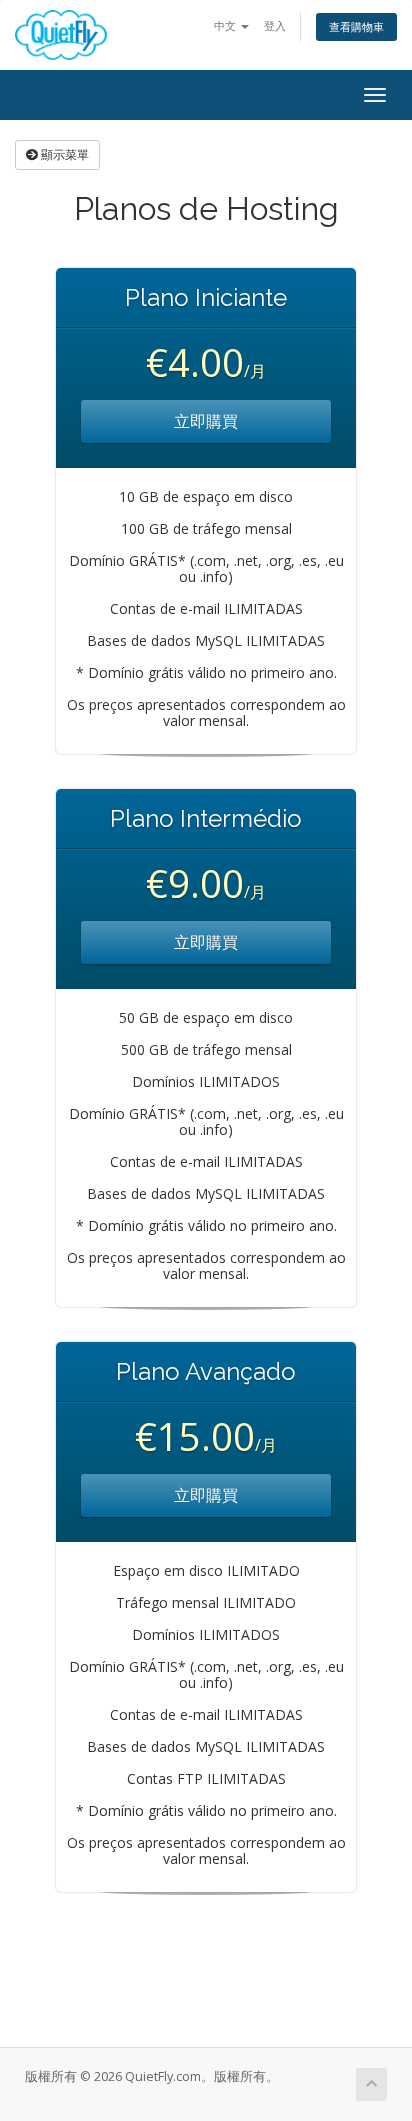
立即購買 (206, 421)
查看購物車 (356, 26)
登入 (275, 25)
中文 (226, 25)
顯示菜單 (63, 154)
